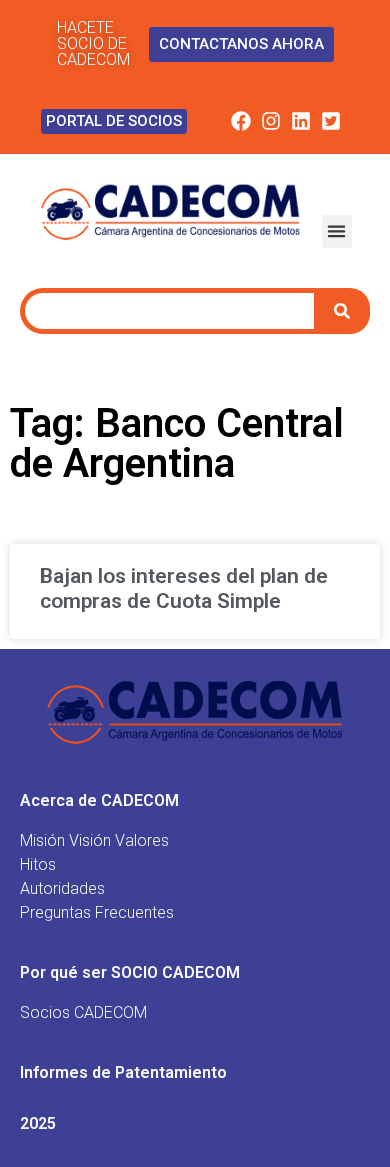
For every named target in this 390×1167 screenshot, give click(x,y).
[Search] (344, 311)
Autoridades (62, 888)
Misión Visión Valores (94, 840)
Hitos (38, 864)
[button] (337, 231)
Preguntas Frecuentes (97, 912)
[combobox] (169, 311)
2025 (38, 1123)
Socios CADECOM (83, 1012)
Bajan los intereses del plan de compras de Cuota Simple (184, 588)
